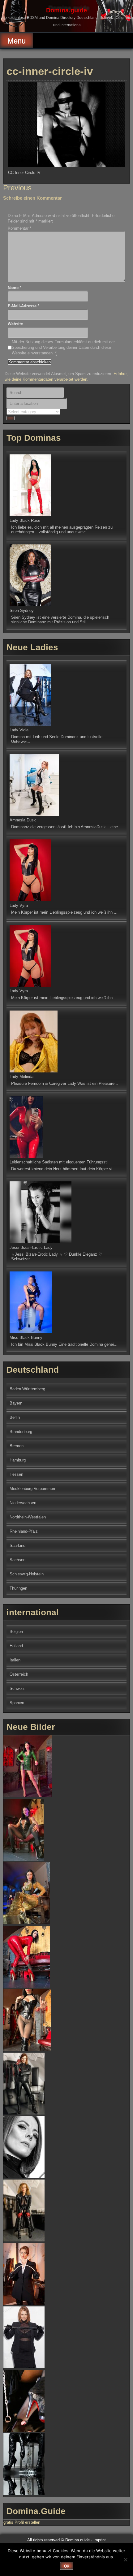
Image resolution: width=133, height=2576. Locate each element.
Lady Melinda (21, 1077)
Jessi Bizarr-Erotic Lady (31, 1247)
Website (15, 324)
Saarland (17, 1546)
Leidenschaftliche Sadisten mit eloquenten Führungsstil (59, 1162)
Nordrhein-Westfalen (28, 1517)
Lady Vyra (19, 905)
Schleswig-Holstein (27, 1574)
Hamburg (18, 1460)
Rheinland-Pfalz (24, 1531)
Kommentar (19, 228)
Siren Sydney (22, 610)
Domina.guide (66, 10)
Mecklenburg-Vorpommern (33, 1489)
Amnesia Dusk (23, 820)
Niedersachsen (23, 1503)
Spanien (17, 1703)
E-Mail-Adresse (24, 306)
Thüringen (18, 1588)
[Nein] (125, 2560)
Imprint (100, 2540)
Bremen (17, 1446)
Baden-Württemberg (27, 1389)
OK (67, 2566)
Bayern (16, 1403)
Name (15, 288)
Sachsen (17, 1560)
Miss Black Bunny (26, 1338)
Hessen (16, 1474)
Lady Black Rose (25, 520)
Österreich (19, 1674)
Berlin (15, 1417)
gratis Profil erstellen (22, 2522)
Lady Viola (19, 730)
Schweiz (17, 1688)
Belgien (16, 1632)
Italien (15, 1660)
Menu (17, 41)
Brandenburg (21, 1432)
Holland (16, 1646)
